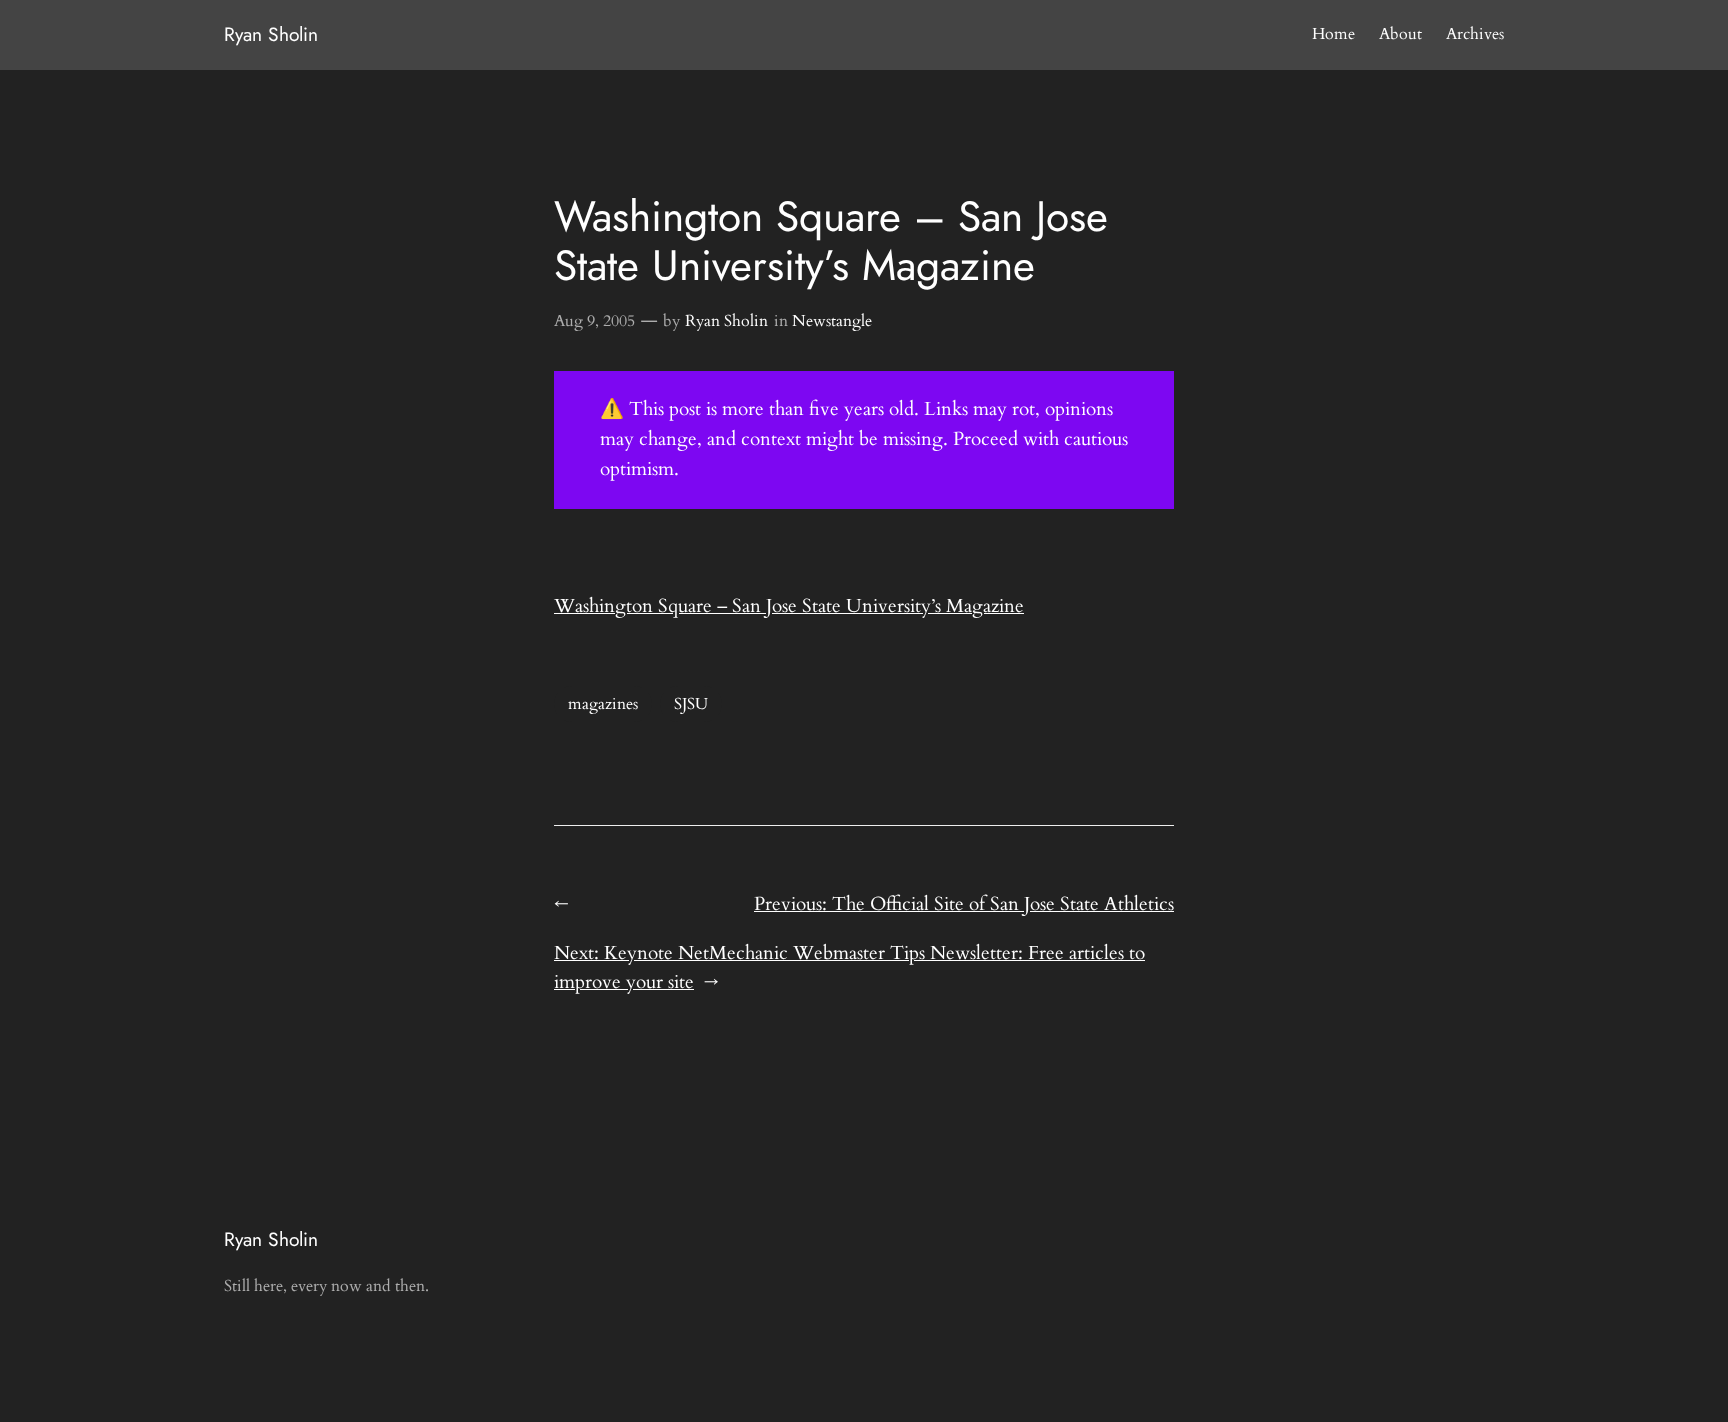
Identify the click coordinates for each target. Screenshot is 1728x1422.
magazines (603, 704)
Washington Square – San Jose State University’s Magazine (789, 606)
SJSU (691, 704)
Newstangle (832, 321)
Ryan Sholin (271, 34)
